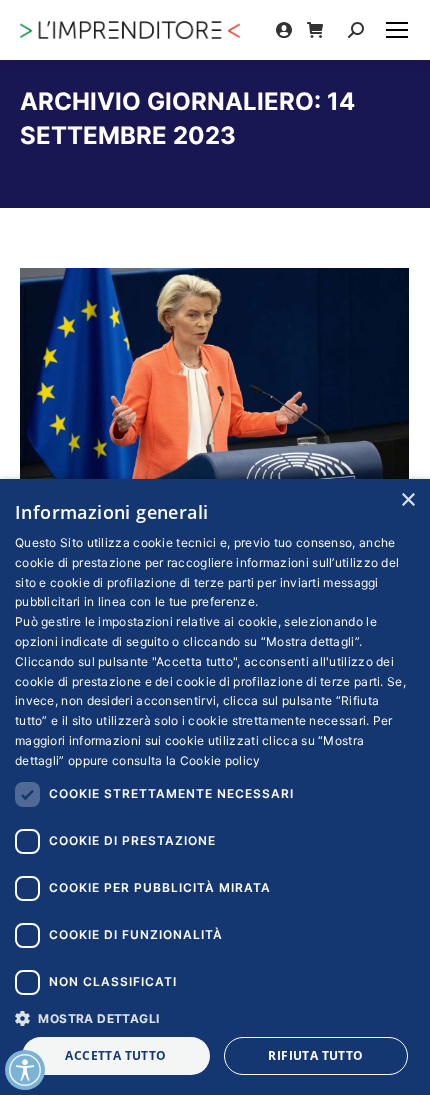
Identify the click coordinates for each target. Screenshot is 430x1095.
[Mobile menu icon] (397, 30)
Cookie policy (220, 760)
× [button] (407, 500)
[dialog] (215, 787)
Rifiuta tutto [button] (315, 1055)
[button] (215, 1017)
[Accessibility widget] (25, 1070)
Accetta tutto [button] (115, 1055)
